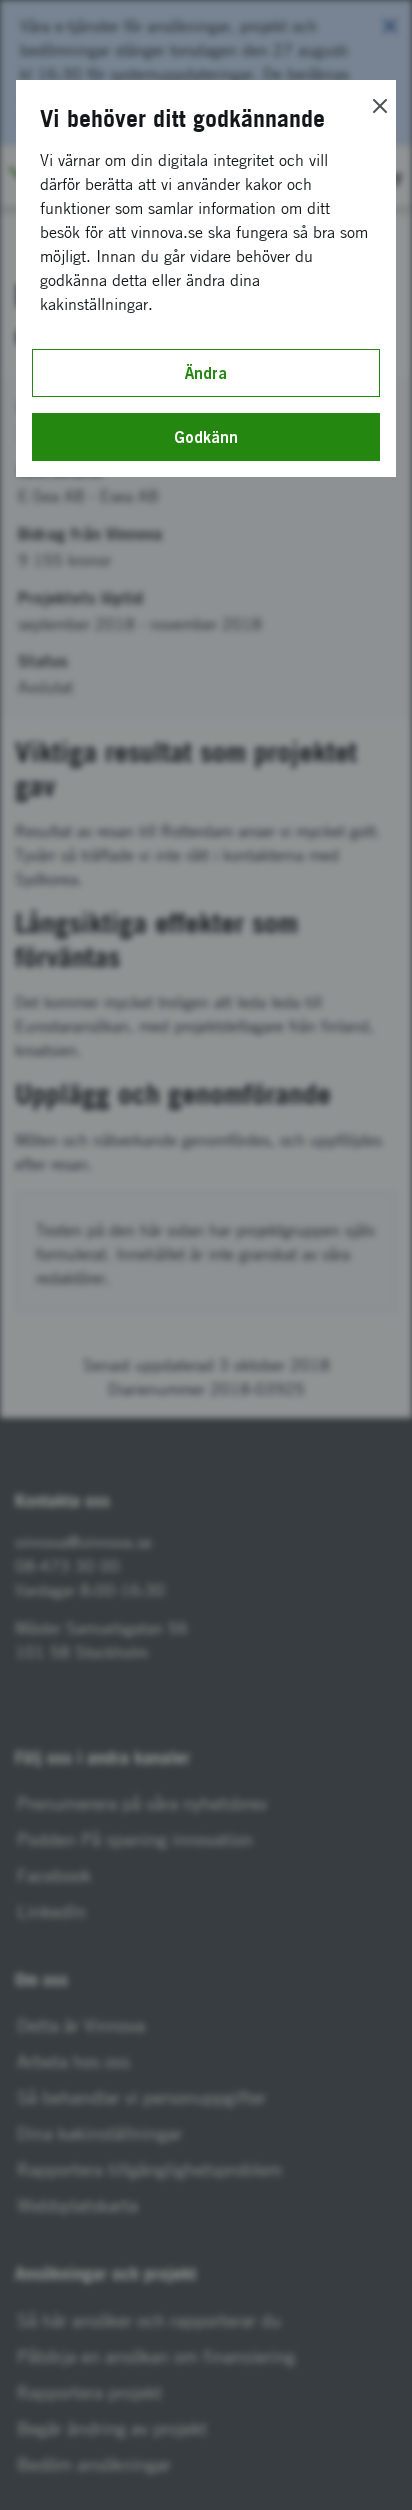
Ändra (206, 373)
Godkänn (206, 437)
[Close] (380, 106)
